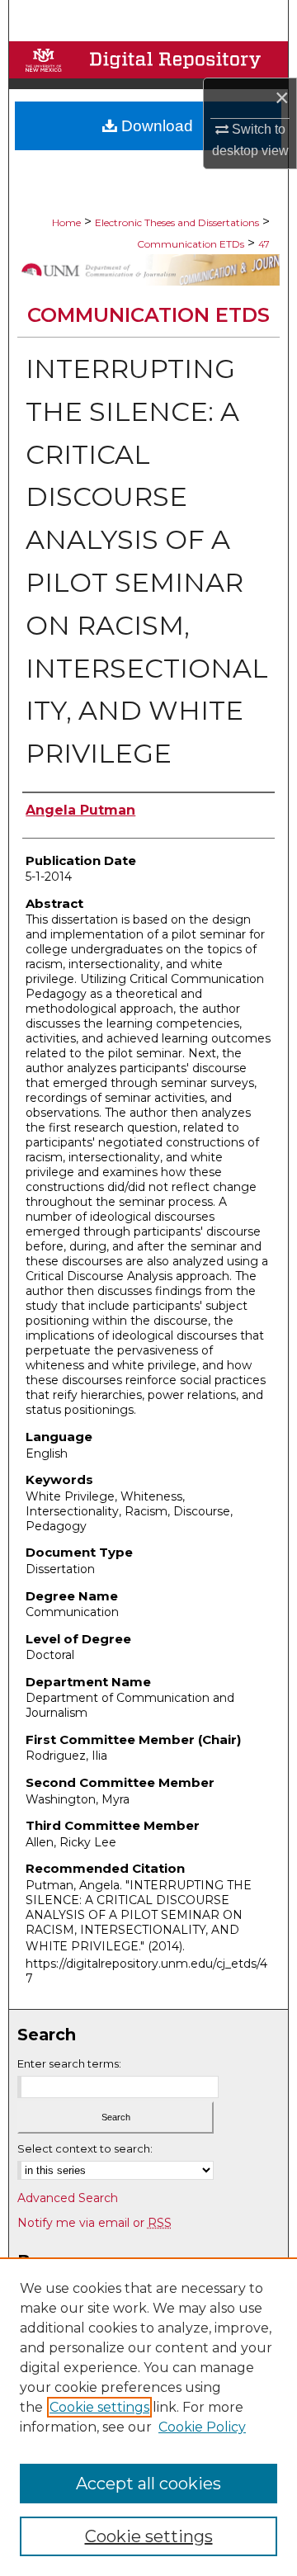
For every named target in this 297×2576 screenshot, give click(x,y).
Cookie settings (99, 2407)
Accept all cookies (148, 2484)
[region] (148, 2417)
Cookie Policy (202, 2427)
